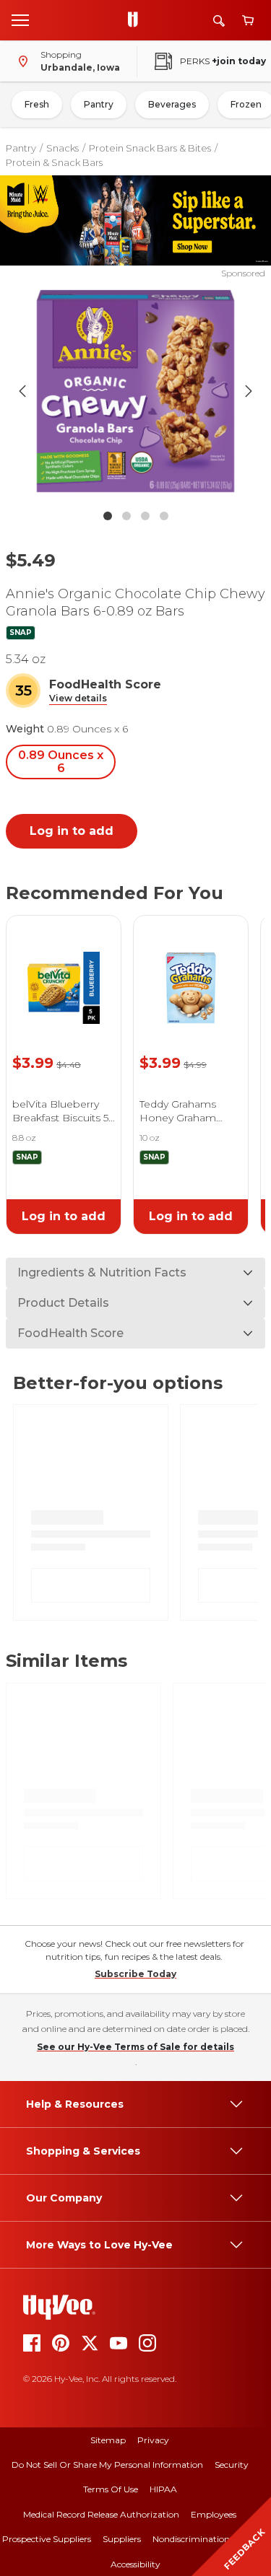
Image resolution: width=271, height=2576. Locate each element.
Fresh (37, 104)
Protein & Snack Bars (54, 162)
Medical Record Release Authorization (101, 2514)
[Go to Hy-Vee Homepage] (137, 20)
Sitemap (108, 2440)
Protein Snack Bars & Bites (150, 148)
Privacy (153, 2440)
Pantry (99, 104)
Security (232, 2465)
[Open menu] (20, 19)
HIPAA (163, 2489)
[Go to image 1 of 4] (108, 516)
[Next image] (249, 391)
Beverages (172, 104)
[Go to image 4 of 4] (164, 516)
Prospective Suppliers (47, 2539)
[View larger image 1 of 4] (136, 391)
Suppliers (122, 2539)
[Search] (219, 21)
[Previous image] (22, 391)
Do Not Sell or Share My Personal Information (107, 2465)
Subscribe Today (135, 1974)
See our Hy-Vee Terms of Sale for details (135, 2047)
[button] (78, 699)
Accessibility (135, 2564)
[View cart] (248, 21)
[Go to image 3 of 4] (145, 516)
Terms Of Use (111, 2489)
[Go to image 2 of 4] (126, 516)
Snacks (63, 148)
